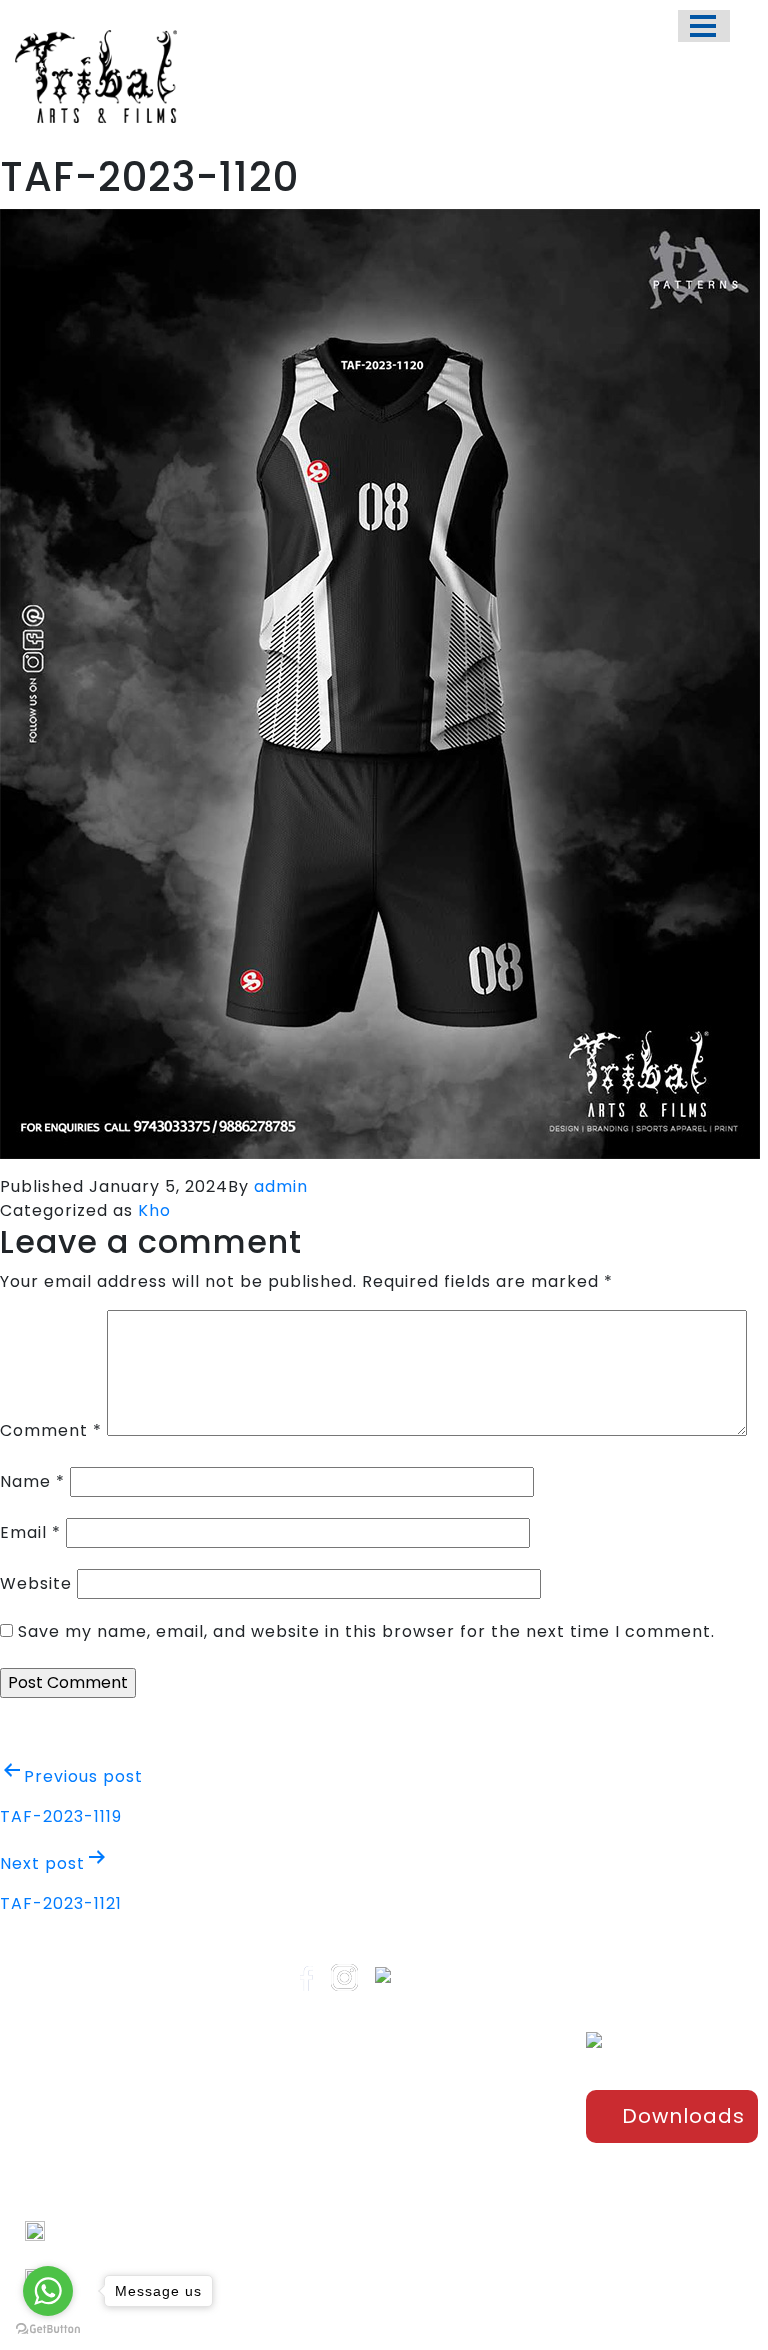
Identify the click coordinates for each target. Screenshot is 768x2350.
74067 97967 (95, 2230)
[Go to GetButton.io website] (48, 2329)
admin (281, 1186)
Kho (154, 1210)
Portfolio (364, 2112)
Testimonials (379, 2178)
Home (355, 2079)
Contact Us (374, 2211)
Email (30, 1532)
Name (32, 1481)
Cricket (484, 2132)
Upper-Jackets (487, 2274)
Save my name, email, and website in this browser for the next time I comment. (366, 1631)
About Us (366, 2145)
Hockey (484, 2198)
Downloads (683, 2116)
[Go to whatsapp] (48, 2291)
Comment (51, 1430)
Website (36, 1583)
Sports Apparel (486, 2089)
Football (487, 2165)
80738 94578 (96, 2254)
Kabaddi (489, 2231)
